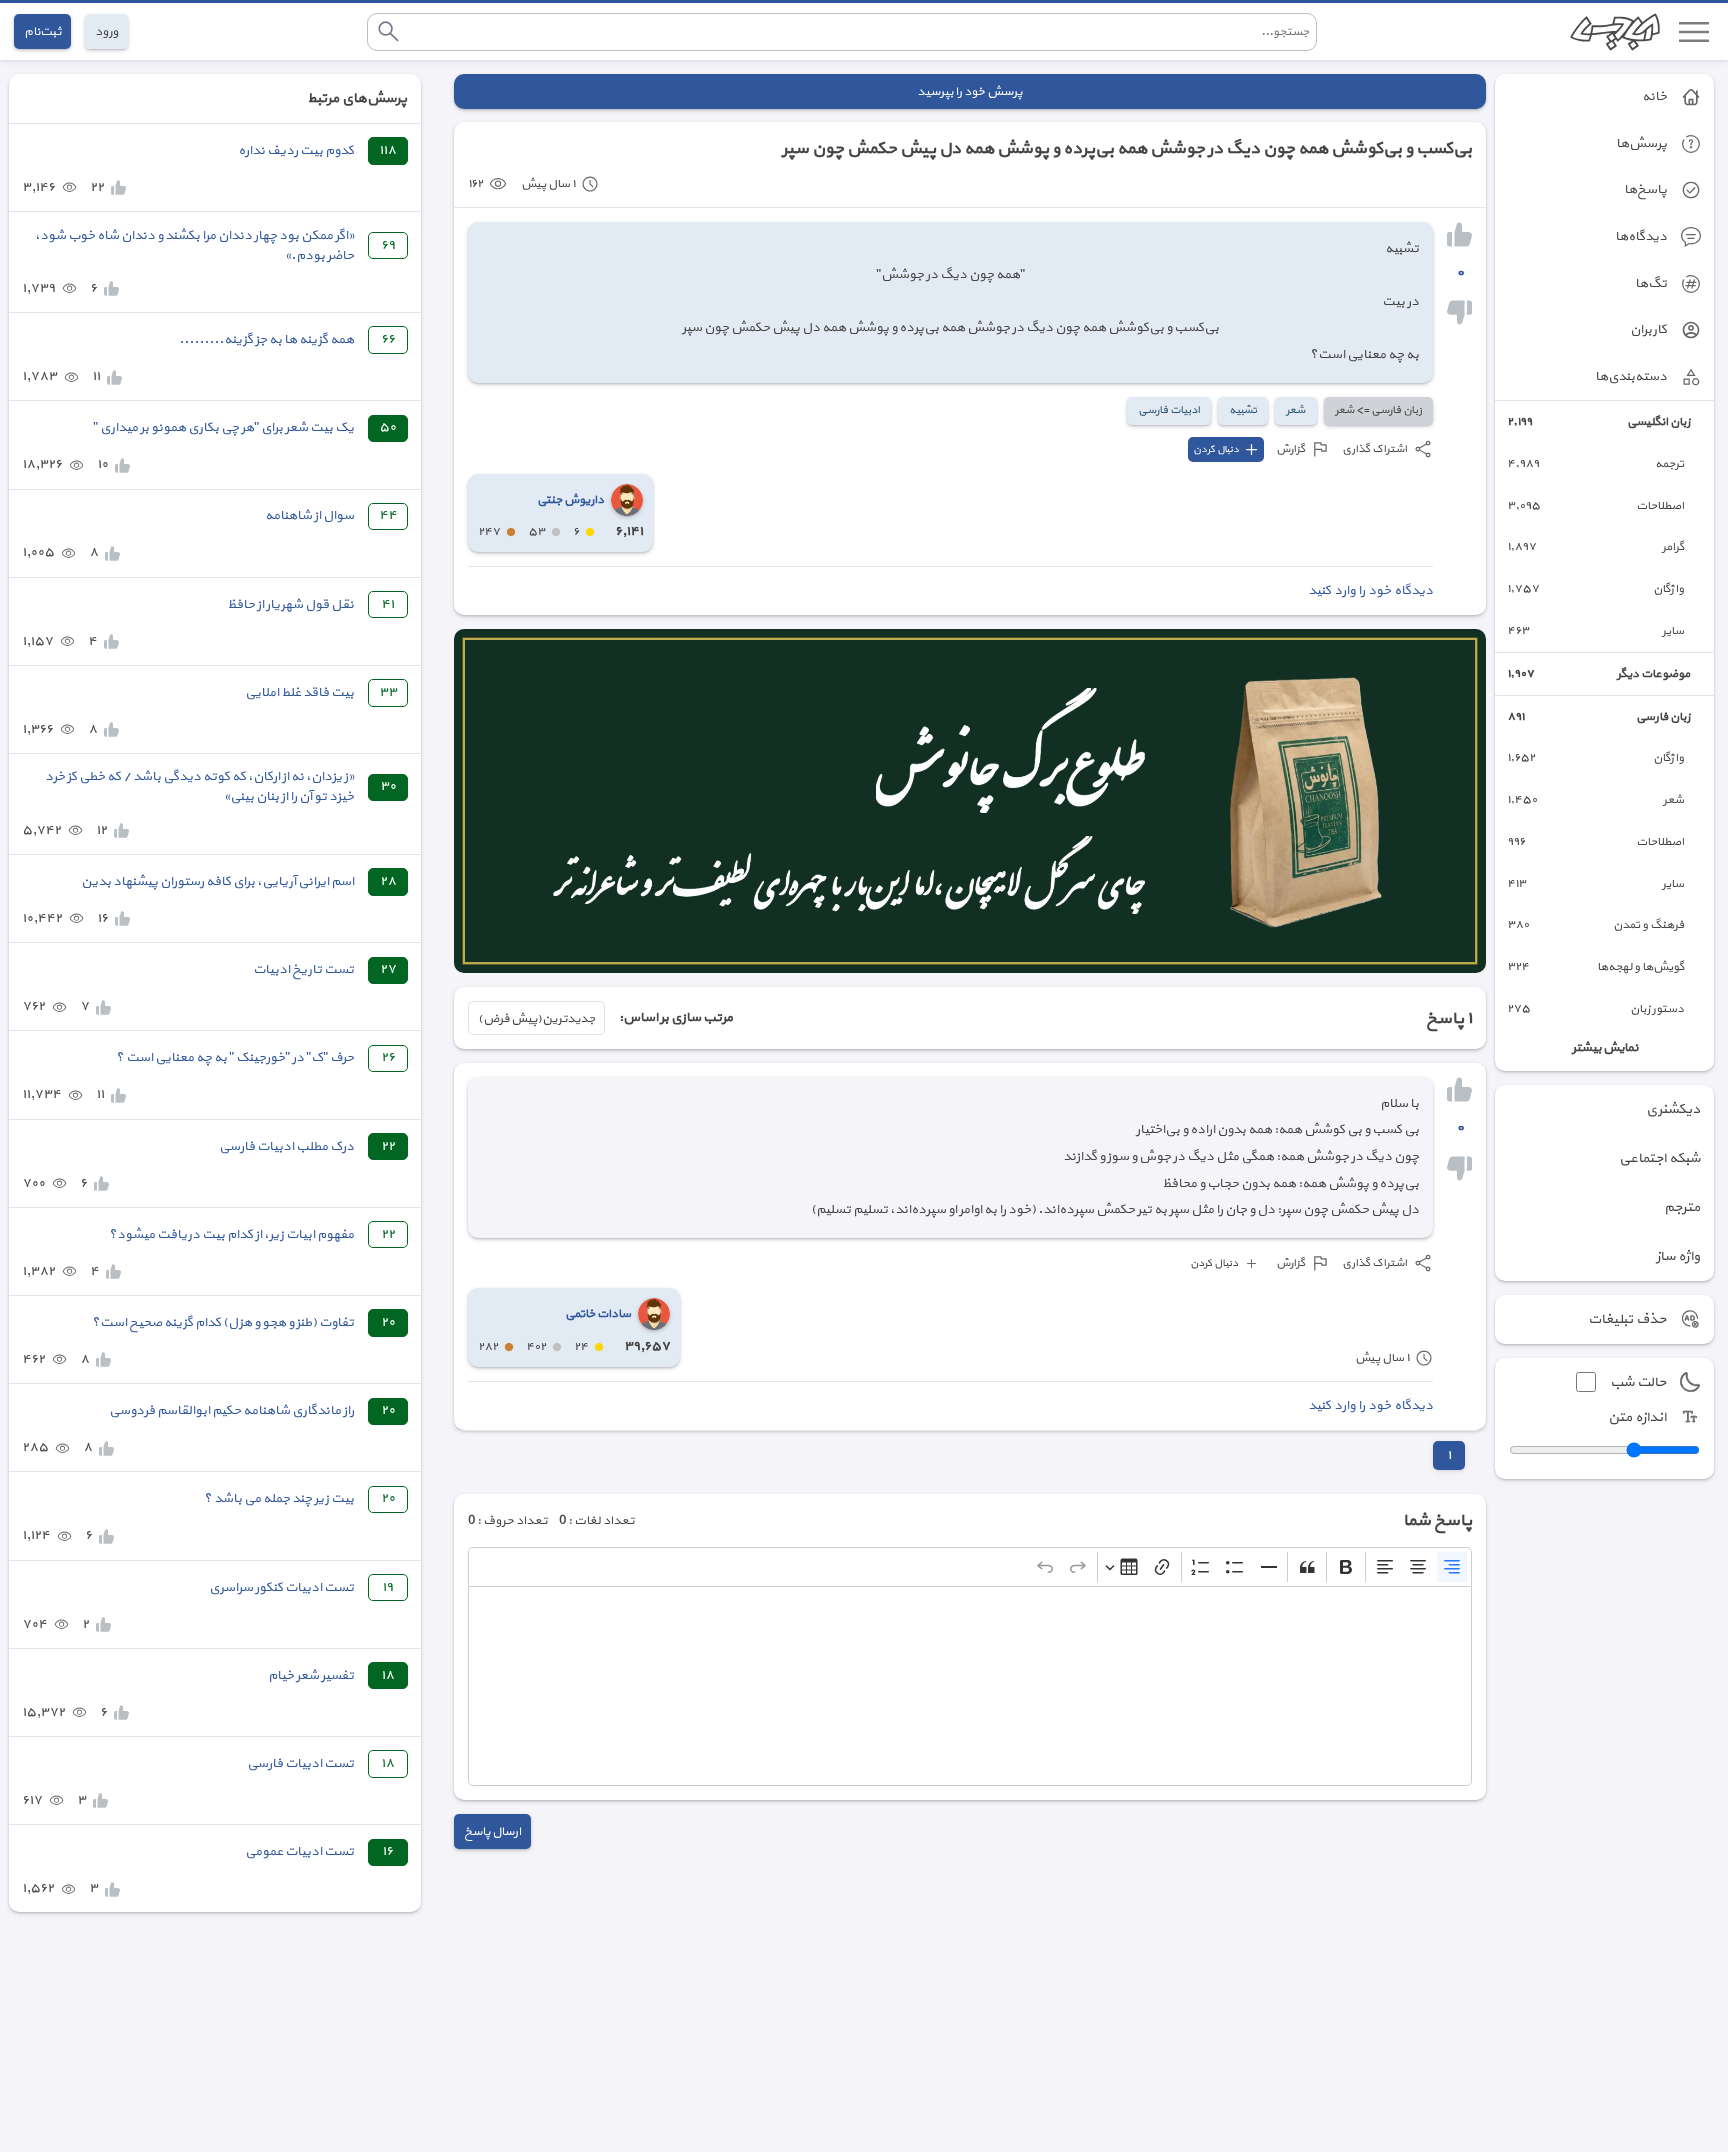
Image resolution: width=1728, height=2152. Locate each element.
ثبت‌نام (42, 31)
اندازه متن (1637, 1417)
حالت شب (1638, 1382)
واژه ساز (1678, 1256)
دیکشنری (1673, 1109)
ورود (106, 31)
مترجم (1682, 1207)
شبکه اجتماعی (1659, 1158)
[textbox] (970, 1686)
